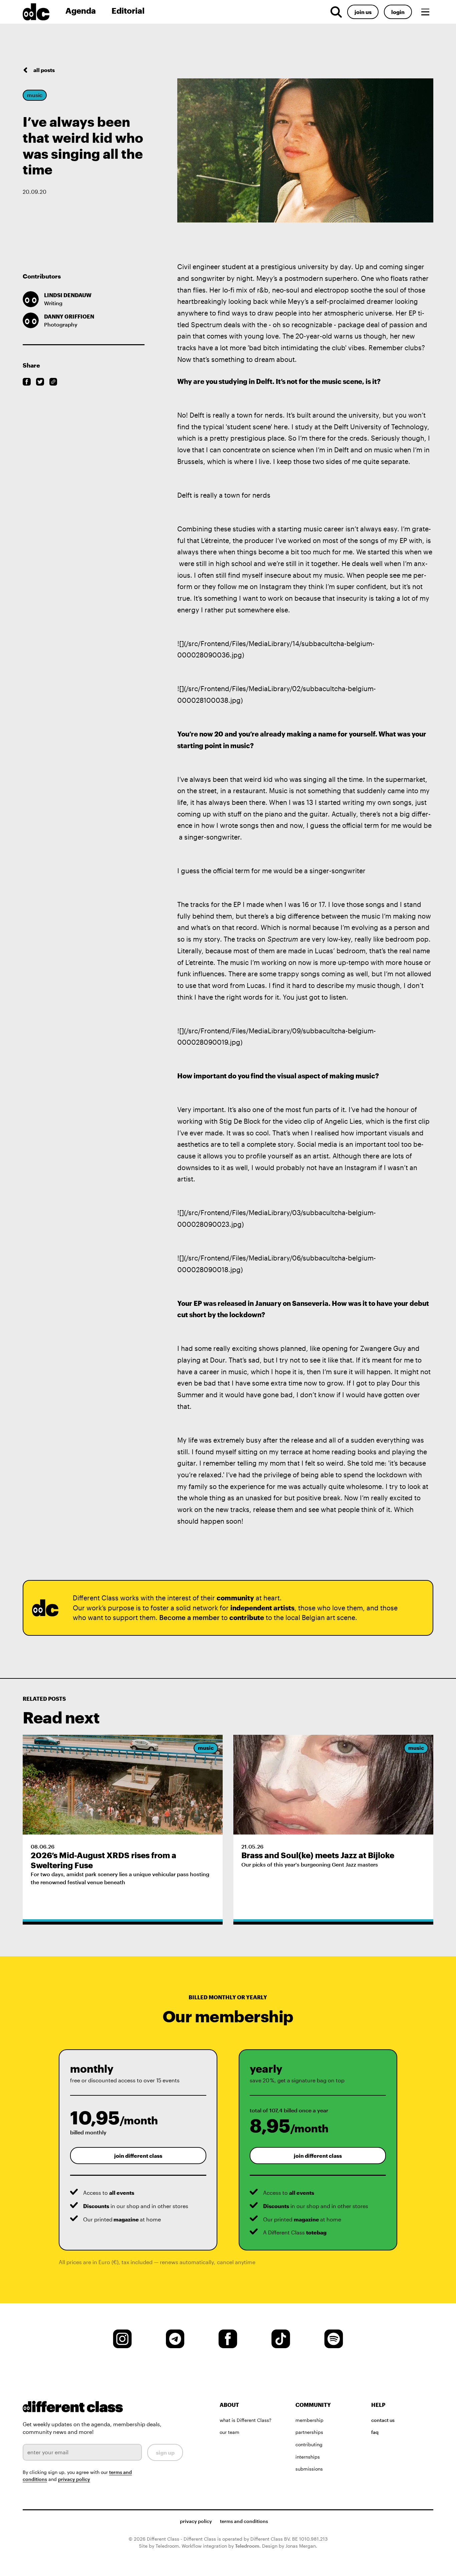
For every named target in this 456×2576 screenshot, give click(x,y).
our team (230, 2432)
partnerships (309, 2432)
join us (363, 12)
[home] (41, 12)
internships (308, 2457)
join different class (138, 2156)
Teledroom (247, 2546)
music (35, 95)
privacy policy (74, 2479)
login (398, 12)
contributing (309, 2444)
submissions (309, 2469)
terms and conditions (244, 2521)
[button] (425, 12)
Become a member (189, 1618)
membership (309, 2420)
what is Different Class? (246, 2420)
